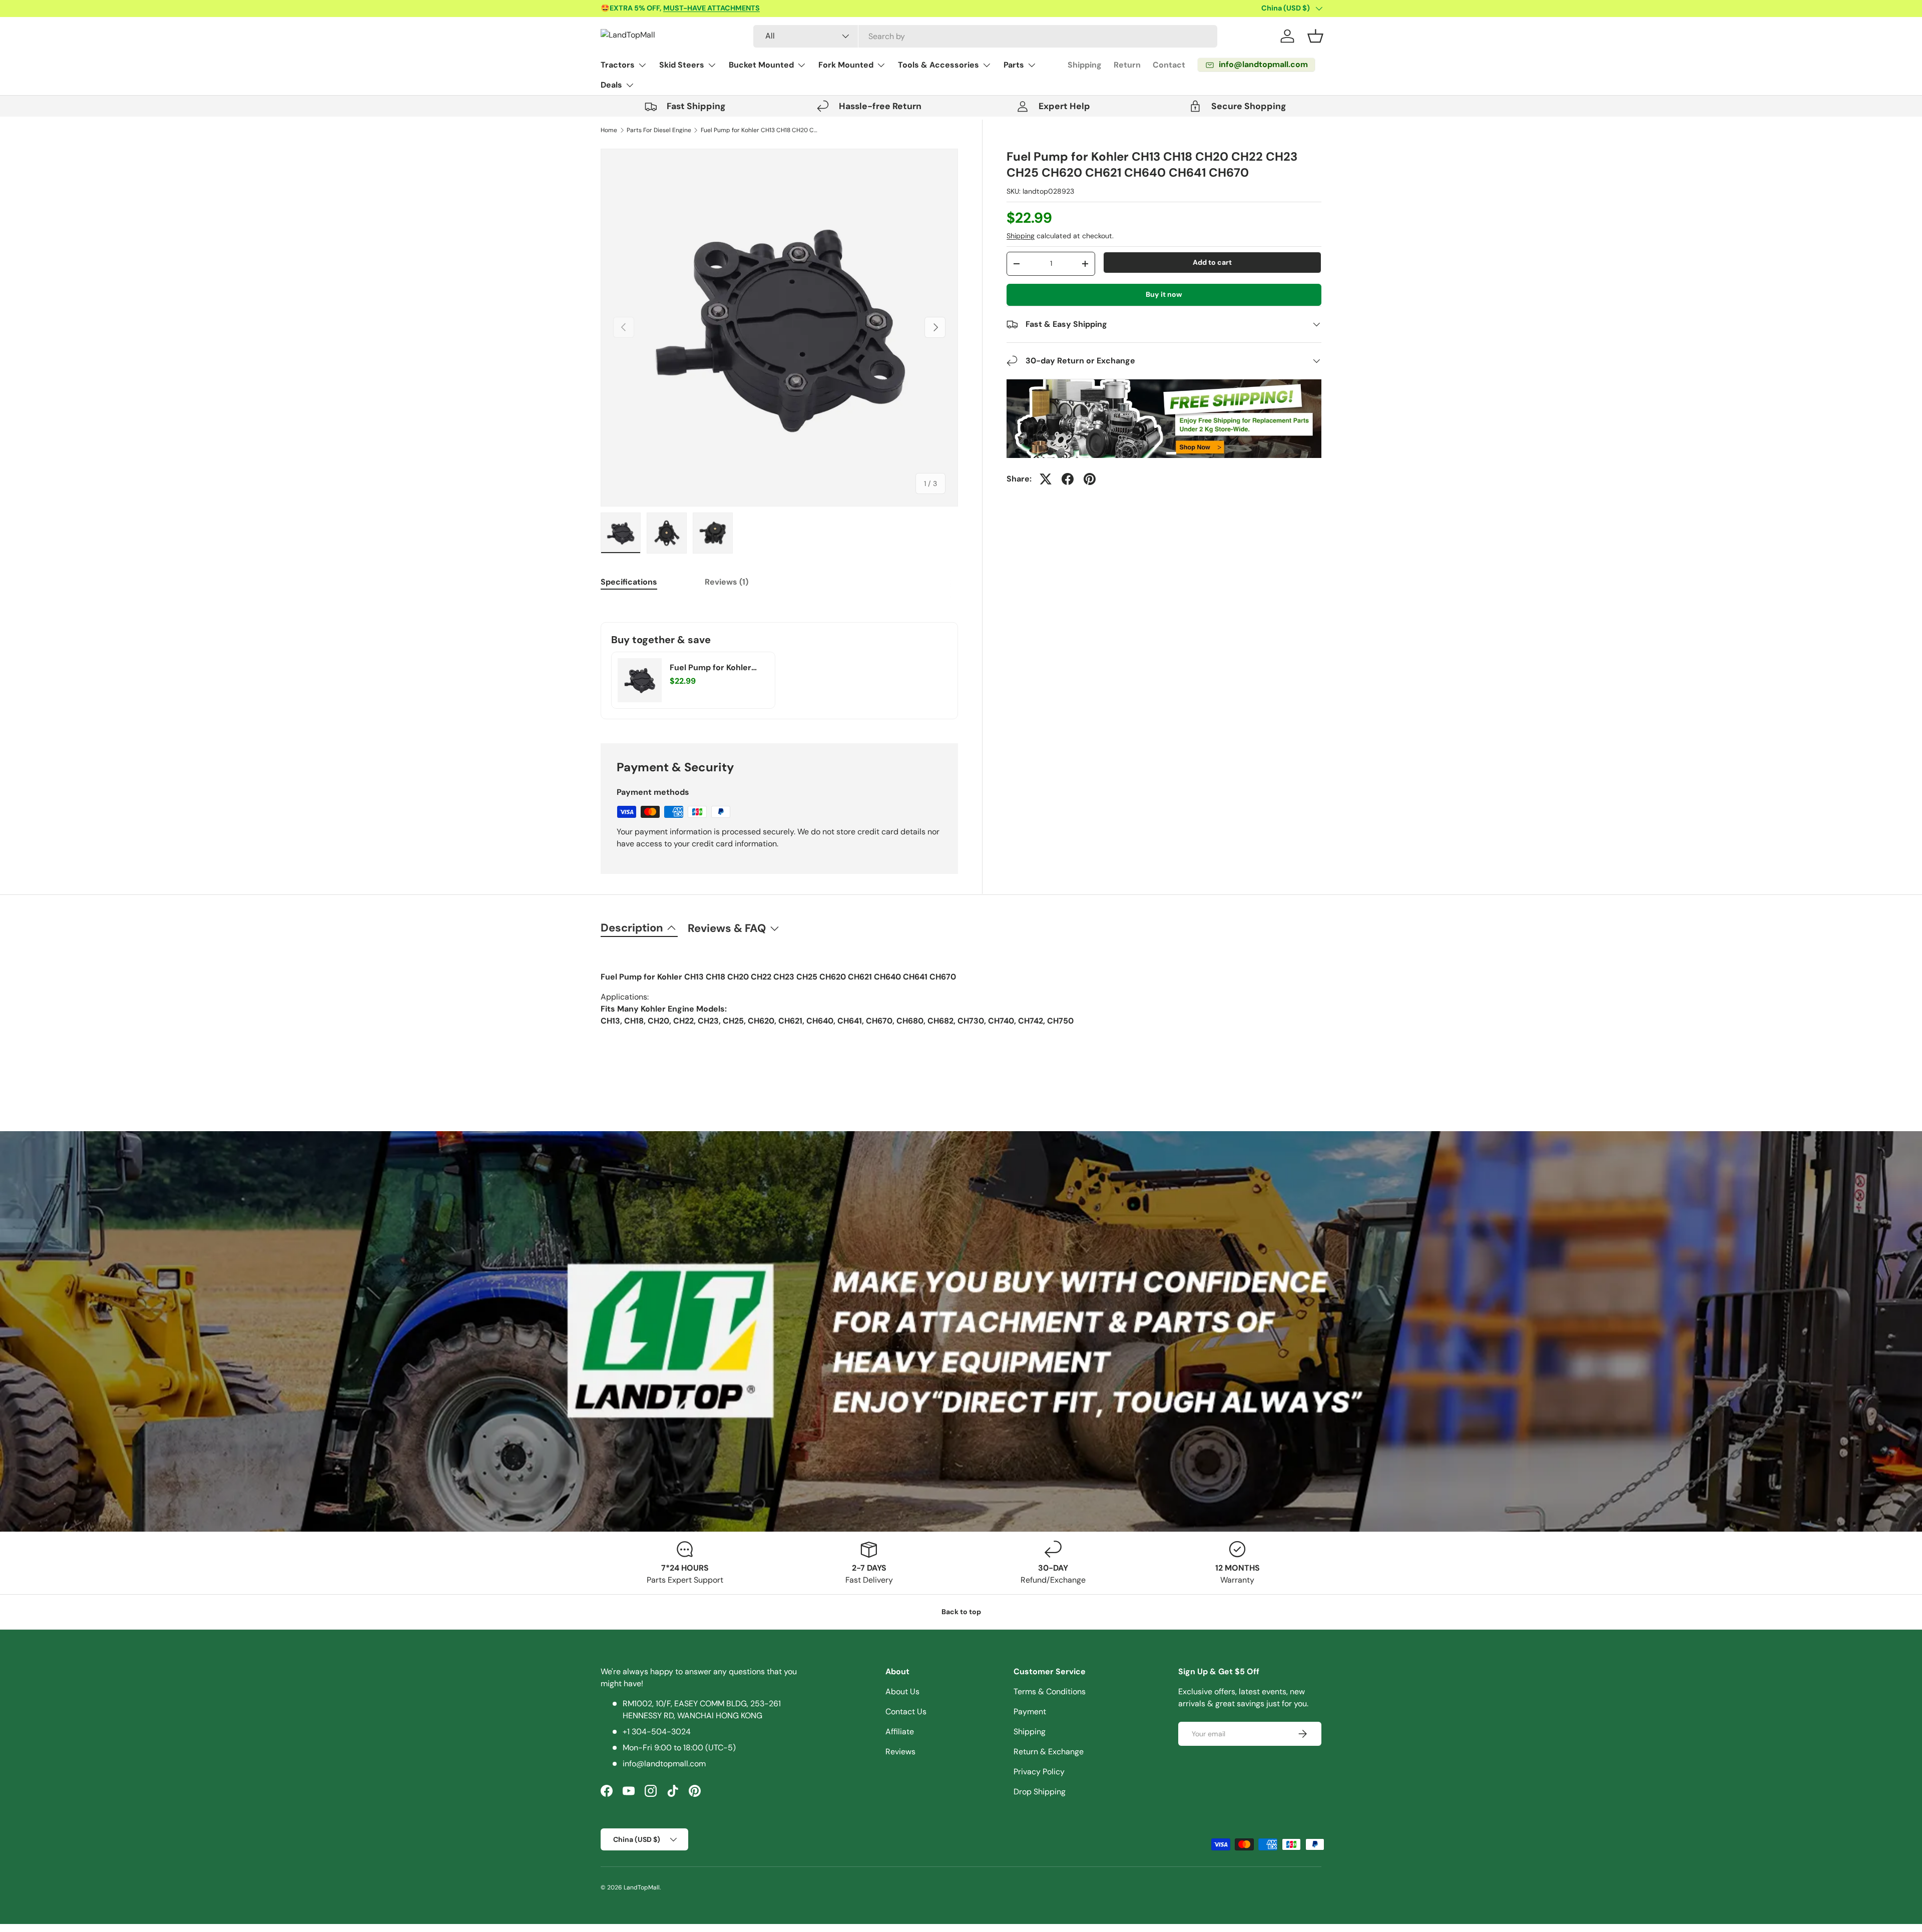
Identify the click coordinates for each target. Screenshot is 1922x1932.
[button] (1315, 36)
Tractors (618, 65)
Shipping (1085, 65)
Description (632, 928)
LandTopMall (642, 1887)
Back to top (961, 1612)
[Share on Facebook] (1068, 479)
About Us (902, 1692)
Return (1127, 65)
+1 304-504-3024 (657, 1732)
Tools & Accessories (938, 65)
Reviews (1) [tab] (727, 582)
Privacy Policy (1039, 1772)
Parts (1014, 65)
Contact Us (906, 1712)
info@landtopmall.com (664, 1764)
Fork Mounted (846, 65)
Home (609, 130)
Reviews (900, 1752)
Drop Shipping (1040, 1792)
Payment (1030, 1712)
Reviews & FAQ (727, 928)
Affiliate (900, 1732)
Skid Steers (682, 65)
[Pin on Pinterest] (1090, 479)
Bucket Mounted (761, 65)
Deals (611, 85)
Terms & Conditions (1050, 1692)
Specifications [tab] (629, 582)
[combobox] (985, 36)
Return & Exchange (1049, 1752)
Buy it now (1164, 294)
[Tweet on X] (1046, 479)
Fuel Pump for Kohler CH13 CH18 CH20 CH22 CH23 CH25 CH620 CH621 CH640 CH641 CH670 (761, 130)
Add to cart (1212, 262)
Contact (1169, 65)
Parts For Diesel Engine (659, 130)
